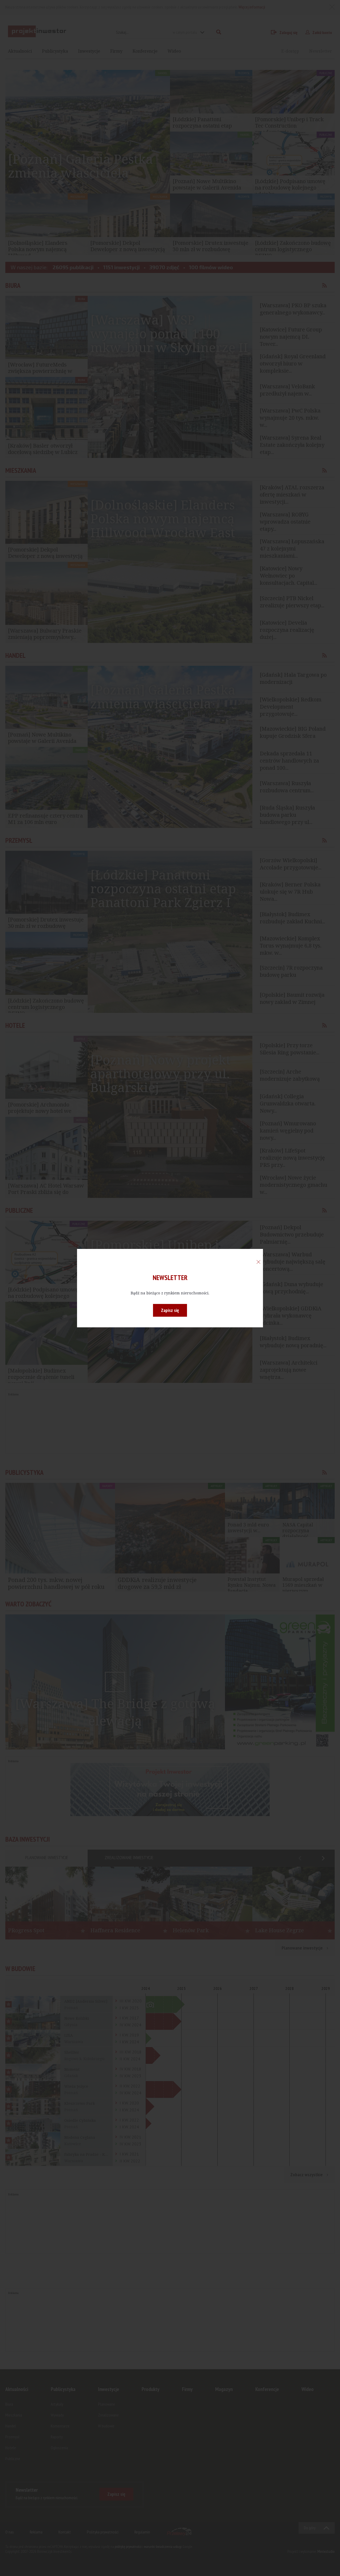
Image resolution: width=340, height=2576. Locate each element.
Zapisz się (170, 1310)
